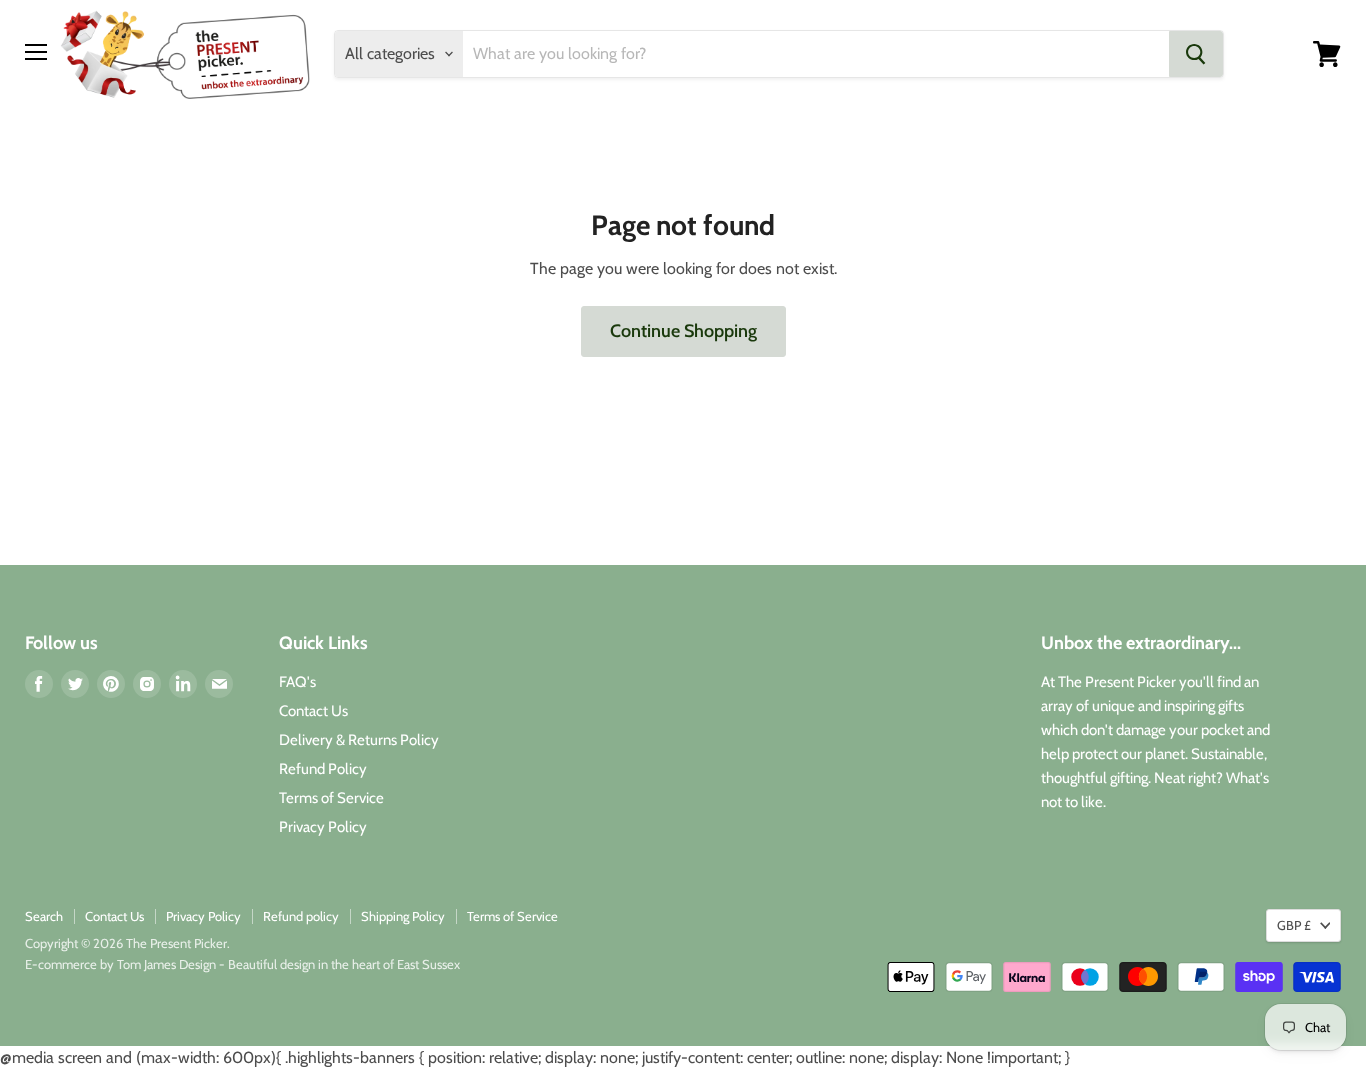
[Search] (1196, 54)
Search (44, 916)
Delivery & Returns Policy (359, 740)
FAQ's (297, 682)
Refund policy (301, 916)
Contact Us (313, 711)
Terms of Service (331, 798)
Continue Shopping (683, 331)
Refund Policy (323, 769)
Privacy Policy (323, 827)
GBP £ (1294, 925)
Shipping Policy (403, 916)
